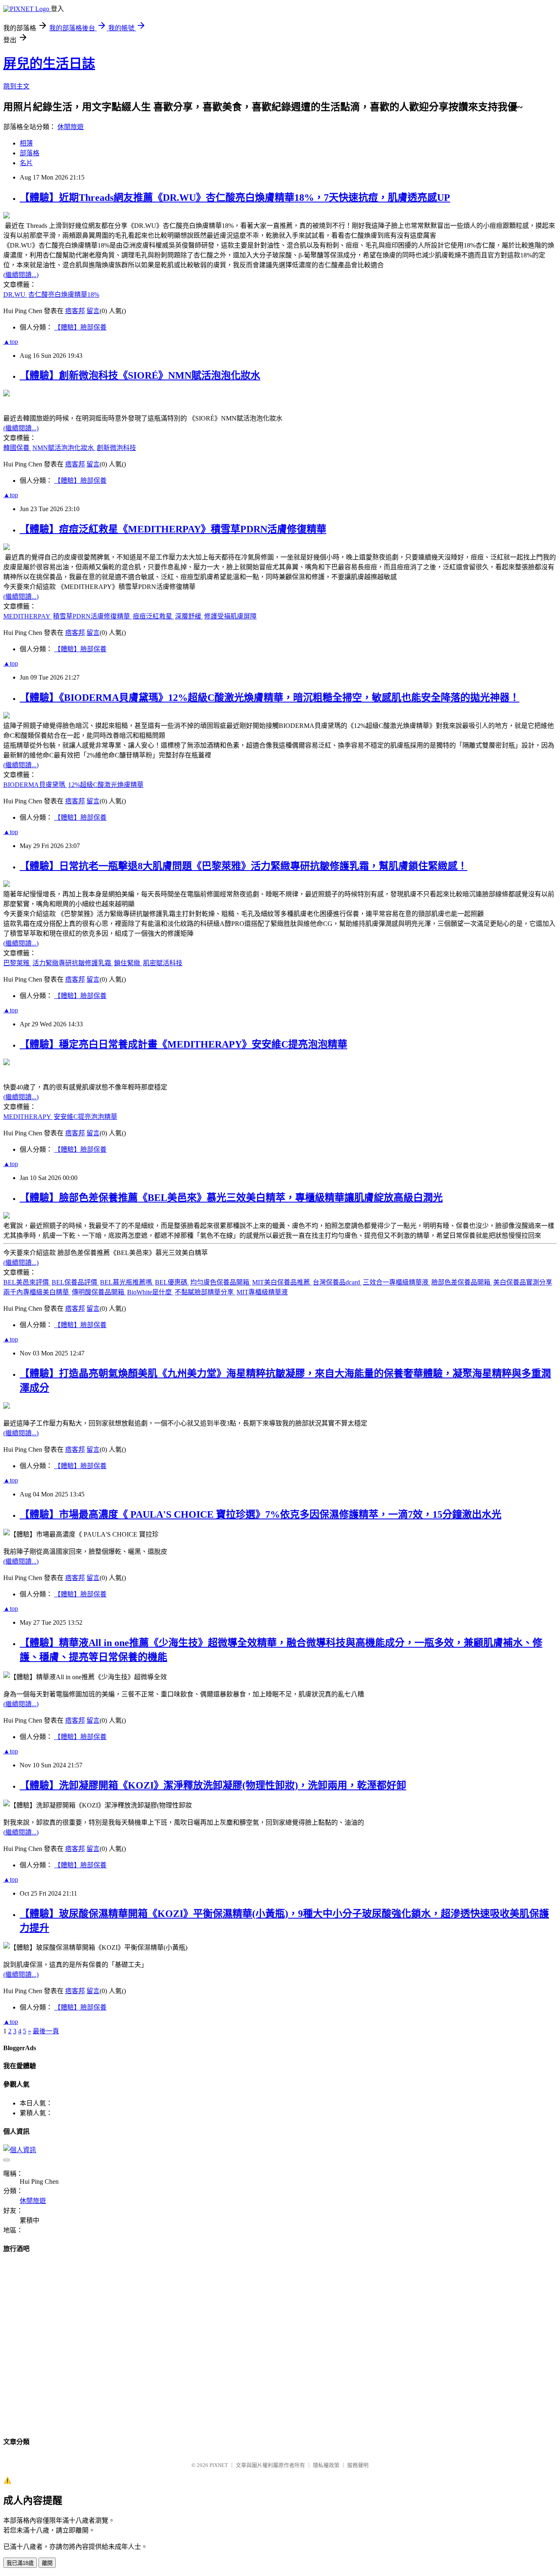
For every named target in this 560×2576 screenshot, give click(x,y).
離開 (47, 2563)
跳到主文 (16, 86)
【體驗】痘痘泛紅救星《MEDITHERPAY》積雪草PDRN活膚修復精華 (173, 529)
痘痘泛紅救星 (153, 616)
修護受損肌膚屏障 (230, 616)
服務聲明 (358, 2465)
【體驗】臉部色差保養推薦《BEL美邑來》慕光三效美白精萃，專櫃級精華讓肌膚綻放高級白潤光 (231, 1198)
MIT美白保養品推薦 (282, 1282)
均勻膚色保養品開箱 (221, 1282)
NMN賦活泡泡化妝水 (64, 448)
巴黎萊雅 (17, 963)
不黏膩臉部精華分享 (205, 1292)
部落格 (30, 153)
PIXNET (219, 2465)
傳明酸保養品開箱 (99, 1292)
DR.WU (15, 294)
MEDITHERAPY (28, 1117)
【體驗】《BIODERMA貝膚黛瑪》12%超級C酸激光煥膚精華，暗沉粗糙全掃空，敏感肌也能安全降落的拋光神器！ (270, 698)
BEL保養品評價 (75, 1282)
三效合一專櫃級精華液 (396, 1282)
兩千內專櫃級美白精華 (37, 1292)
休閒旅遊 (71, 127)
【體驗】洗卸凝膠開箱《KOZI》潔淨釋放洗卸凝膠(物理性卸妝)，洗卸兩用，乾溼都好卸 (213, 1785)
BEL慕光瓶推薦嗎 (127, 1282)
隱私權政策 (326, 2465)
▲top (11, 342)
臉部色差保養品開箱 (462, 1282)
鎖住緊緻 (128, 963)
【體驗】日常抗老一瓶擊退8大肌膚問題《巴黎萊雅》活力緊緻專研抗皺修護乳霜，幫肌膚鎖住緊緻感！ (244, 866)
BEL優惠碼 (172, 1282)
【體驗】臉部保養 (80, 327)
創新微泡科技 (116, 448)
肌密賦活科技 (163, 963)
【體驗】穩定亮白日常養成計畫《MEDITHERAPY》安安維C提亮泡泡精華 (183, 1044)
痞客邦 (75, 311)
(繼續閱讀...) (21, 275)
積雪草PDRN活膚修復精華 (92, 616)
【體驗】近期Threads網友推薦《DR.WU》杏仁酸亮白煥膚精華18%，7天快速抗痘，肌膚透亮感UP (235, 198)
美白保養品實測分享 (523, 1282)
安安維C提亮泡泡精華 (85, 1117)
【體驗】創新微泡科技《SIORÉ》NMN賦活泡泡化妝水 (140, 375)
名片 (26, 163)
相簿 (26, 143)
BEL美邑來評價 (27, 1282)
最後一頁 (46, 2031)
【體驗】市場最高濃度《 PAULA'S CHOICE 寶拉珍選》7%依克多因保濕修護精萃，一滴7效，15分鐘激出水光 (261, 1514)
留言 (93, 311)
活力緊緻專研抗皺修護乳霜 (73, 963)
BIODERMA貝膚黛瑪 (35, 785)
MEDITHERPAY (27, 616)
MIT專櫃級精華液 (262, 1292)
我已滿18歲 (20, 2563)
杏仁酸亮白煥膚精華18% (64, 294)
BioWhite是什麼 (150, 1292)
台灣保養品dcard (337, 1282)
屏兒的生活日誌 (49, 64)
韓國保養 (17, 448)
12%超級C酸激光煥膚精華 (106, 785)
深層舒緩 (189, 616)
